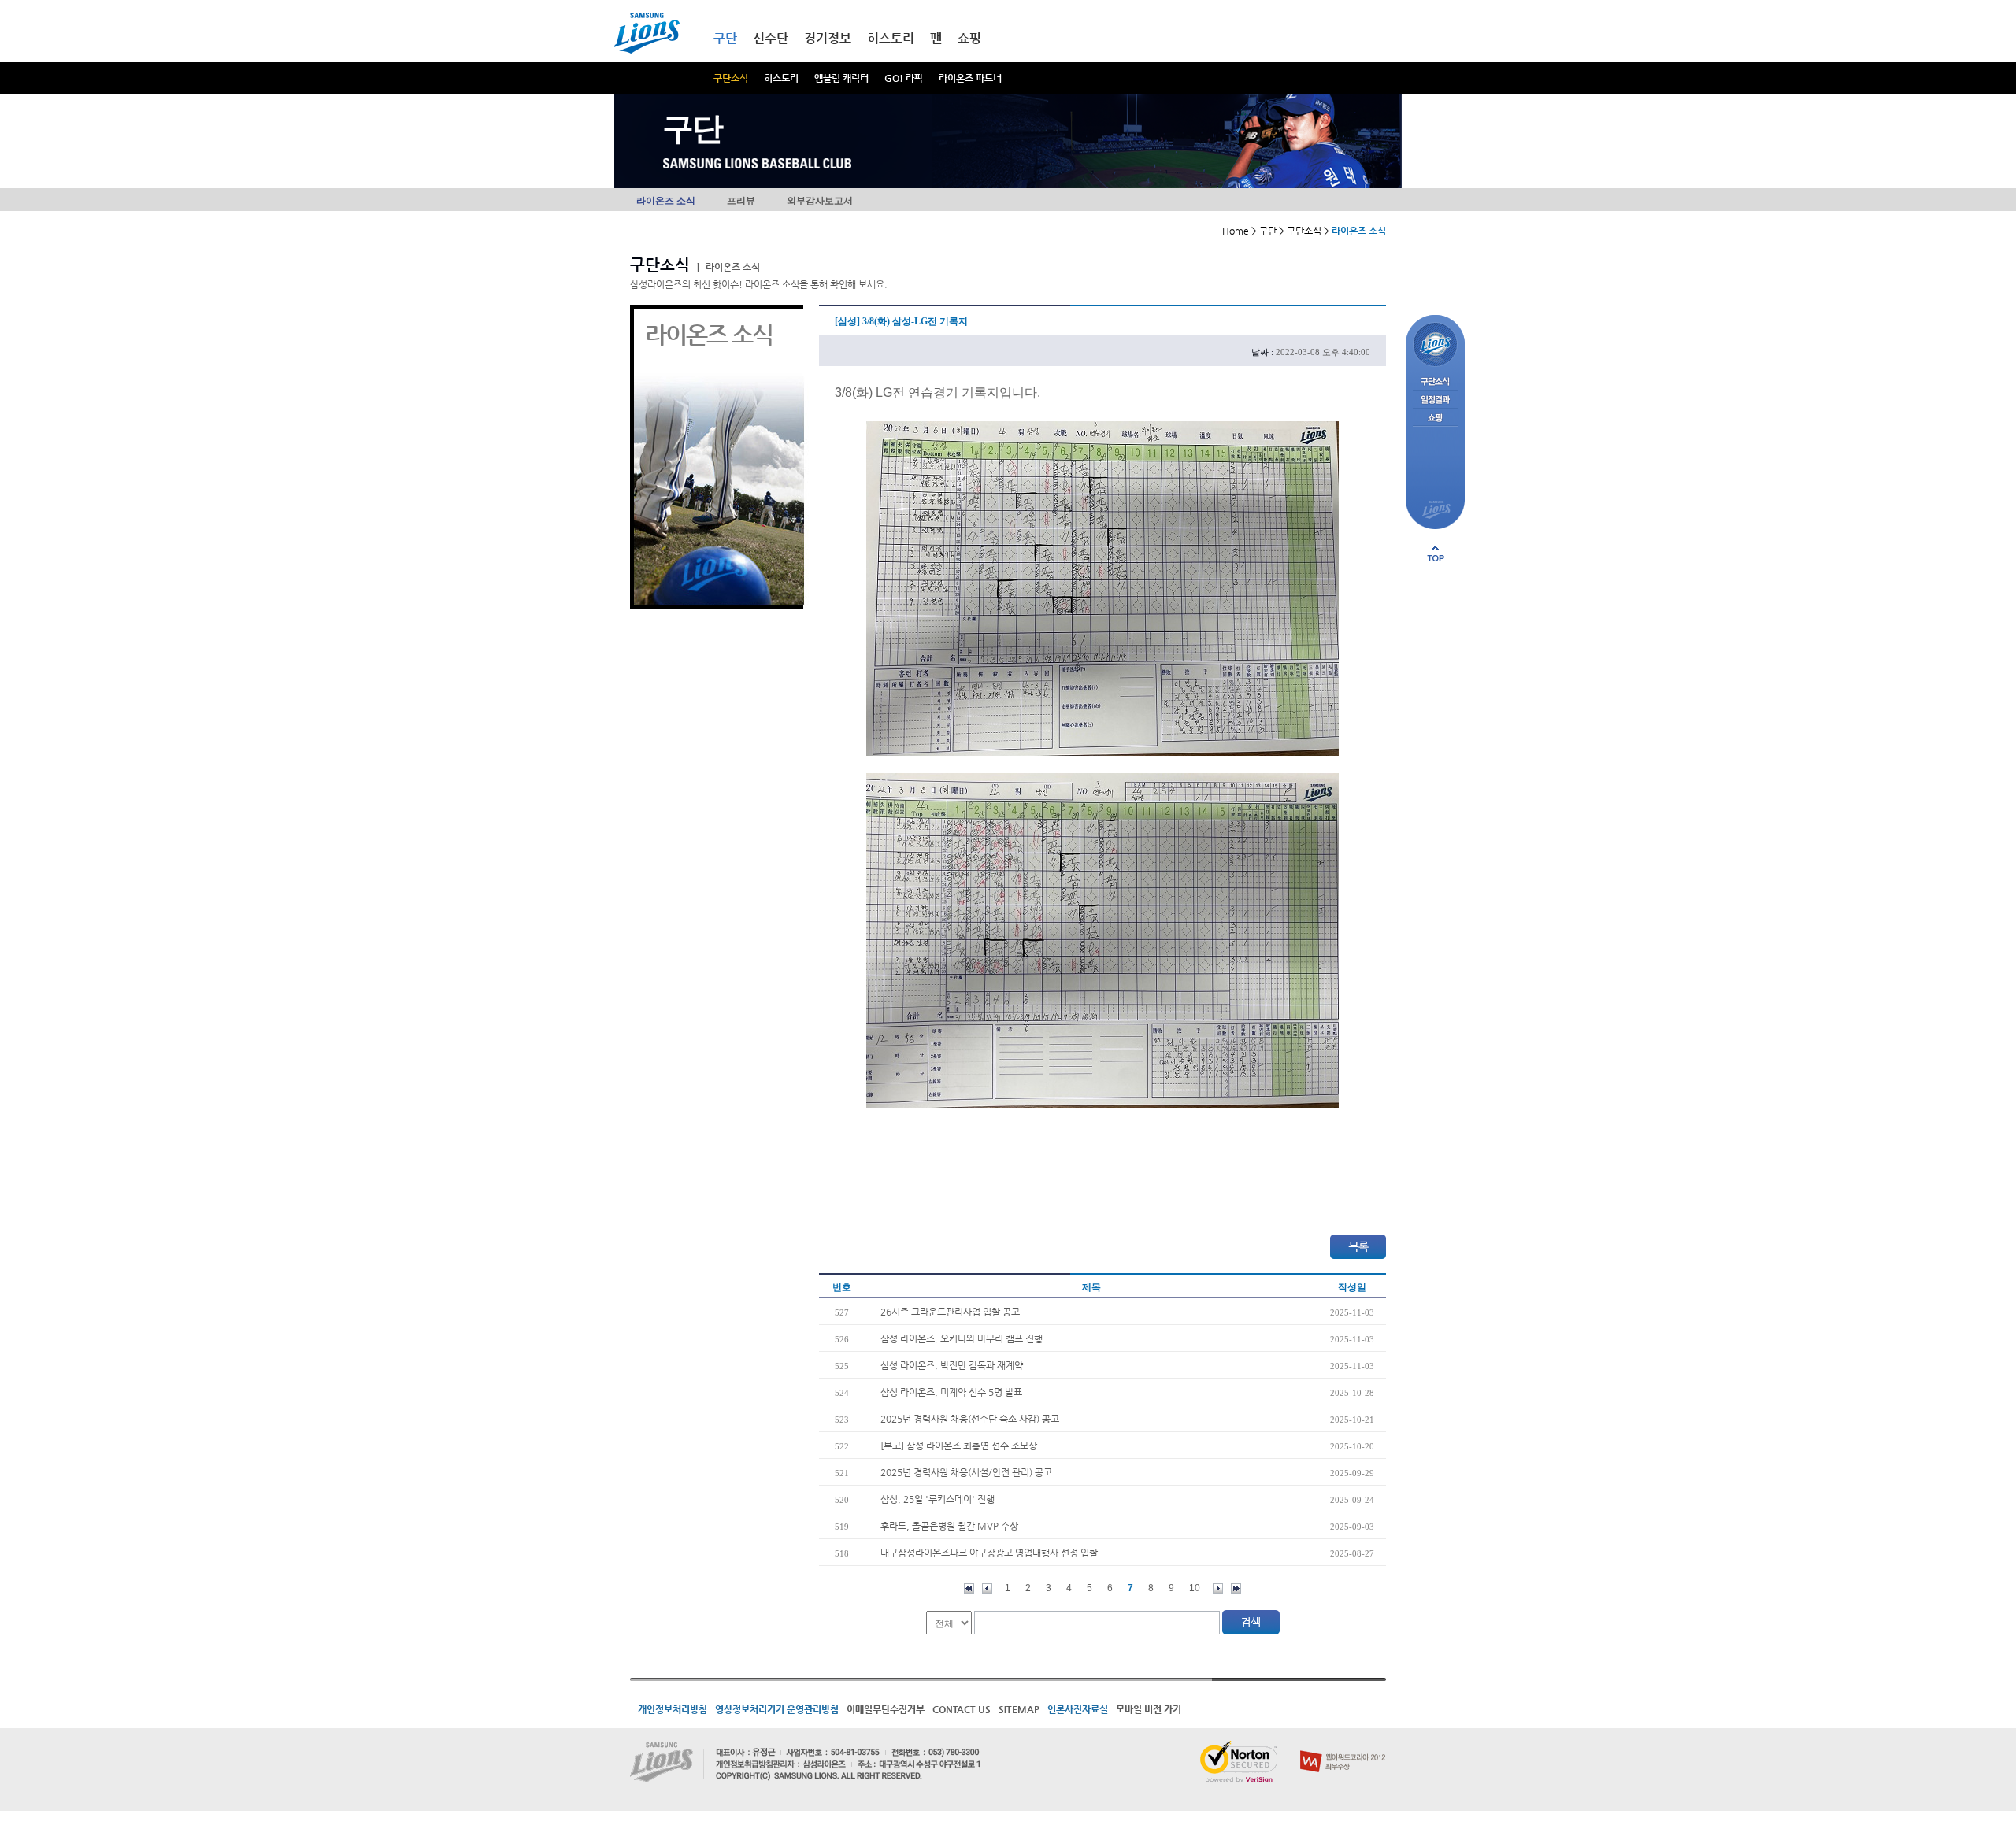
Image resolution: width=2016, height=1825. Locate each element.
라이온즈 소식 (666, 201)
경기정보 (828, 38)
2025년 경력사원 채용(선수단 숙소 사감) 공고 (970, 1419)
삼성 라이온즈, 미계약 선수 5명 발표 (951, 1392)
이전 (987, 1588)
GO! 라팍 (904, 78)
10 (1195, 1588)
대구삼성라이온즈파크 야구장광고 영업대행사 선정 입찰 (989, 1553)
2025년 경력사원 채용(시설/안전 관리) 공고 (966, 1472)
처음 (969, 1588)
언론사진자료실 (1078, 1709)
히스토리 (781, 78)
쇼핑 (969, 38)
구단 (725, 38)
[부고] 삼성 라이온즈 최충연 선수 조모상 (959, 1446)
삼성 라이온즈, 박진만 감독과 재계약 (952, 1365)
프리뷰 (741, 201)
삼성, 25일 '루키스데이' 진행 (938, 1499)
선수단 (771, 38)
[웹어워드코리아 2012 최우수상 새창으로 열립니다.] (1343, 1747)
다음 (1218, 1588)
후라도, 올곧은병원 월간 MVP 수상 (949, 1526)
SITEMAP (1019, 1709)
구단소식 (731, 78)
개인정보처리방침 (673, 1709)
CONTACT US (962, 1709)
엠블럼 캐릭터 (841, 78)
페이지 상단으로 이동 (1436, 553)
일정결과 (1435, 400)
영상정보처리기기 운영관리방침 (777, 1709)
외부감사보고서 (820, 201)
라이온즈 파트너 (970, 78)
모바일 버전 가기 (1149, 1709)
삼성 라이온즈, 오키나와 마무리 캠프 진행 (962, 1338)
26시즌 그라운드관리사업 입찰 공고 (950, 1312)
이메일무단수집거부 (886, 1709)
